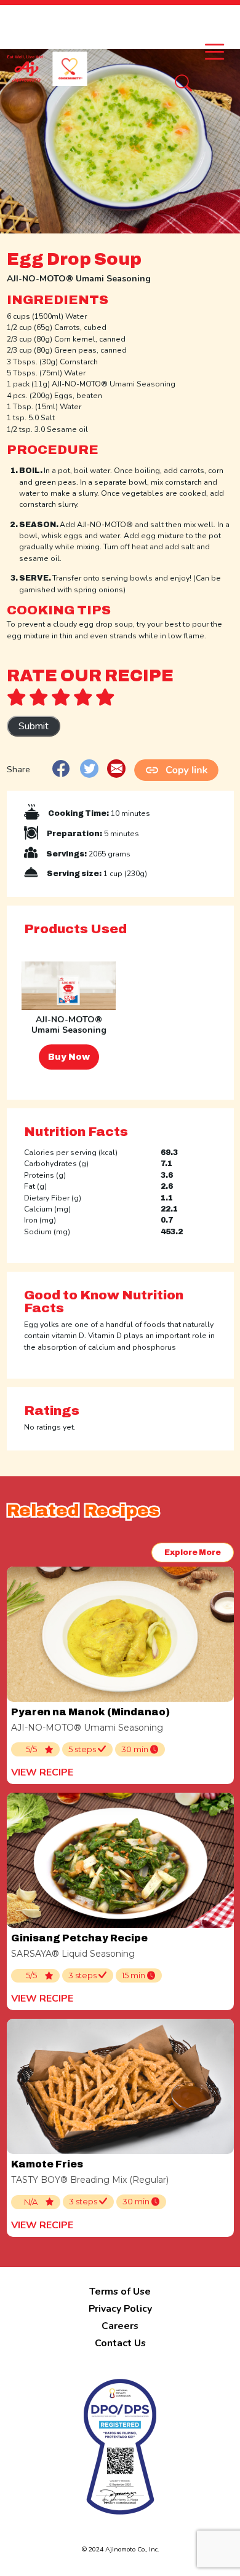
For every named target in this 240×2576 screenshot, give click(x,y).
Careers (120, 2326)
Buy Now (69, 1057)
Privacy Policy (120, 2309)
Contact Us (120, 2343)
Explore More (193, 1552)
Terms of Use (120, 2292)
